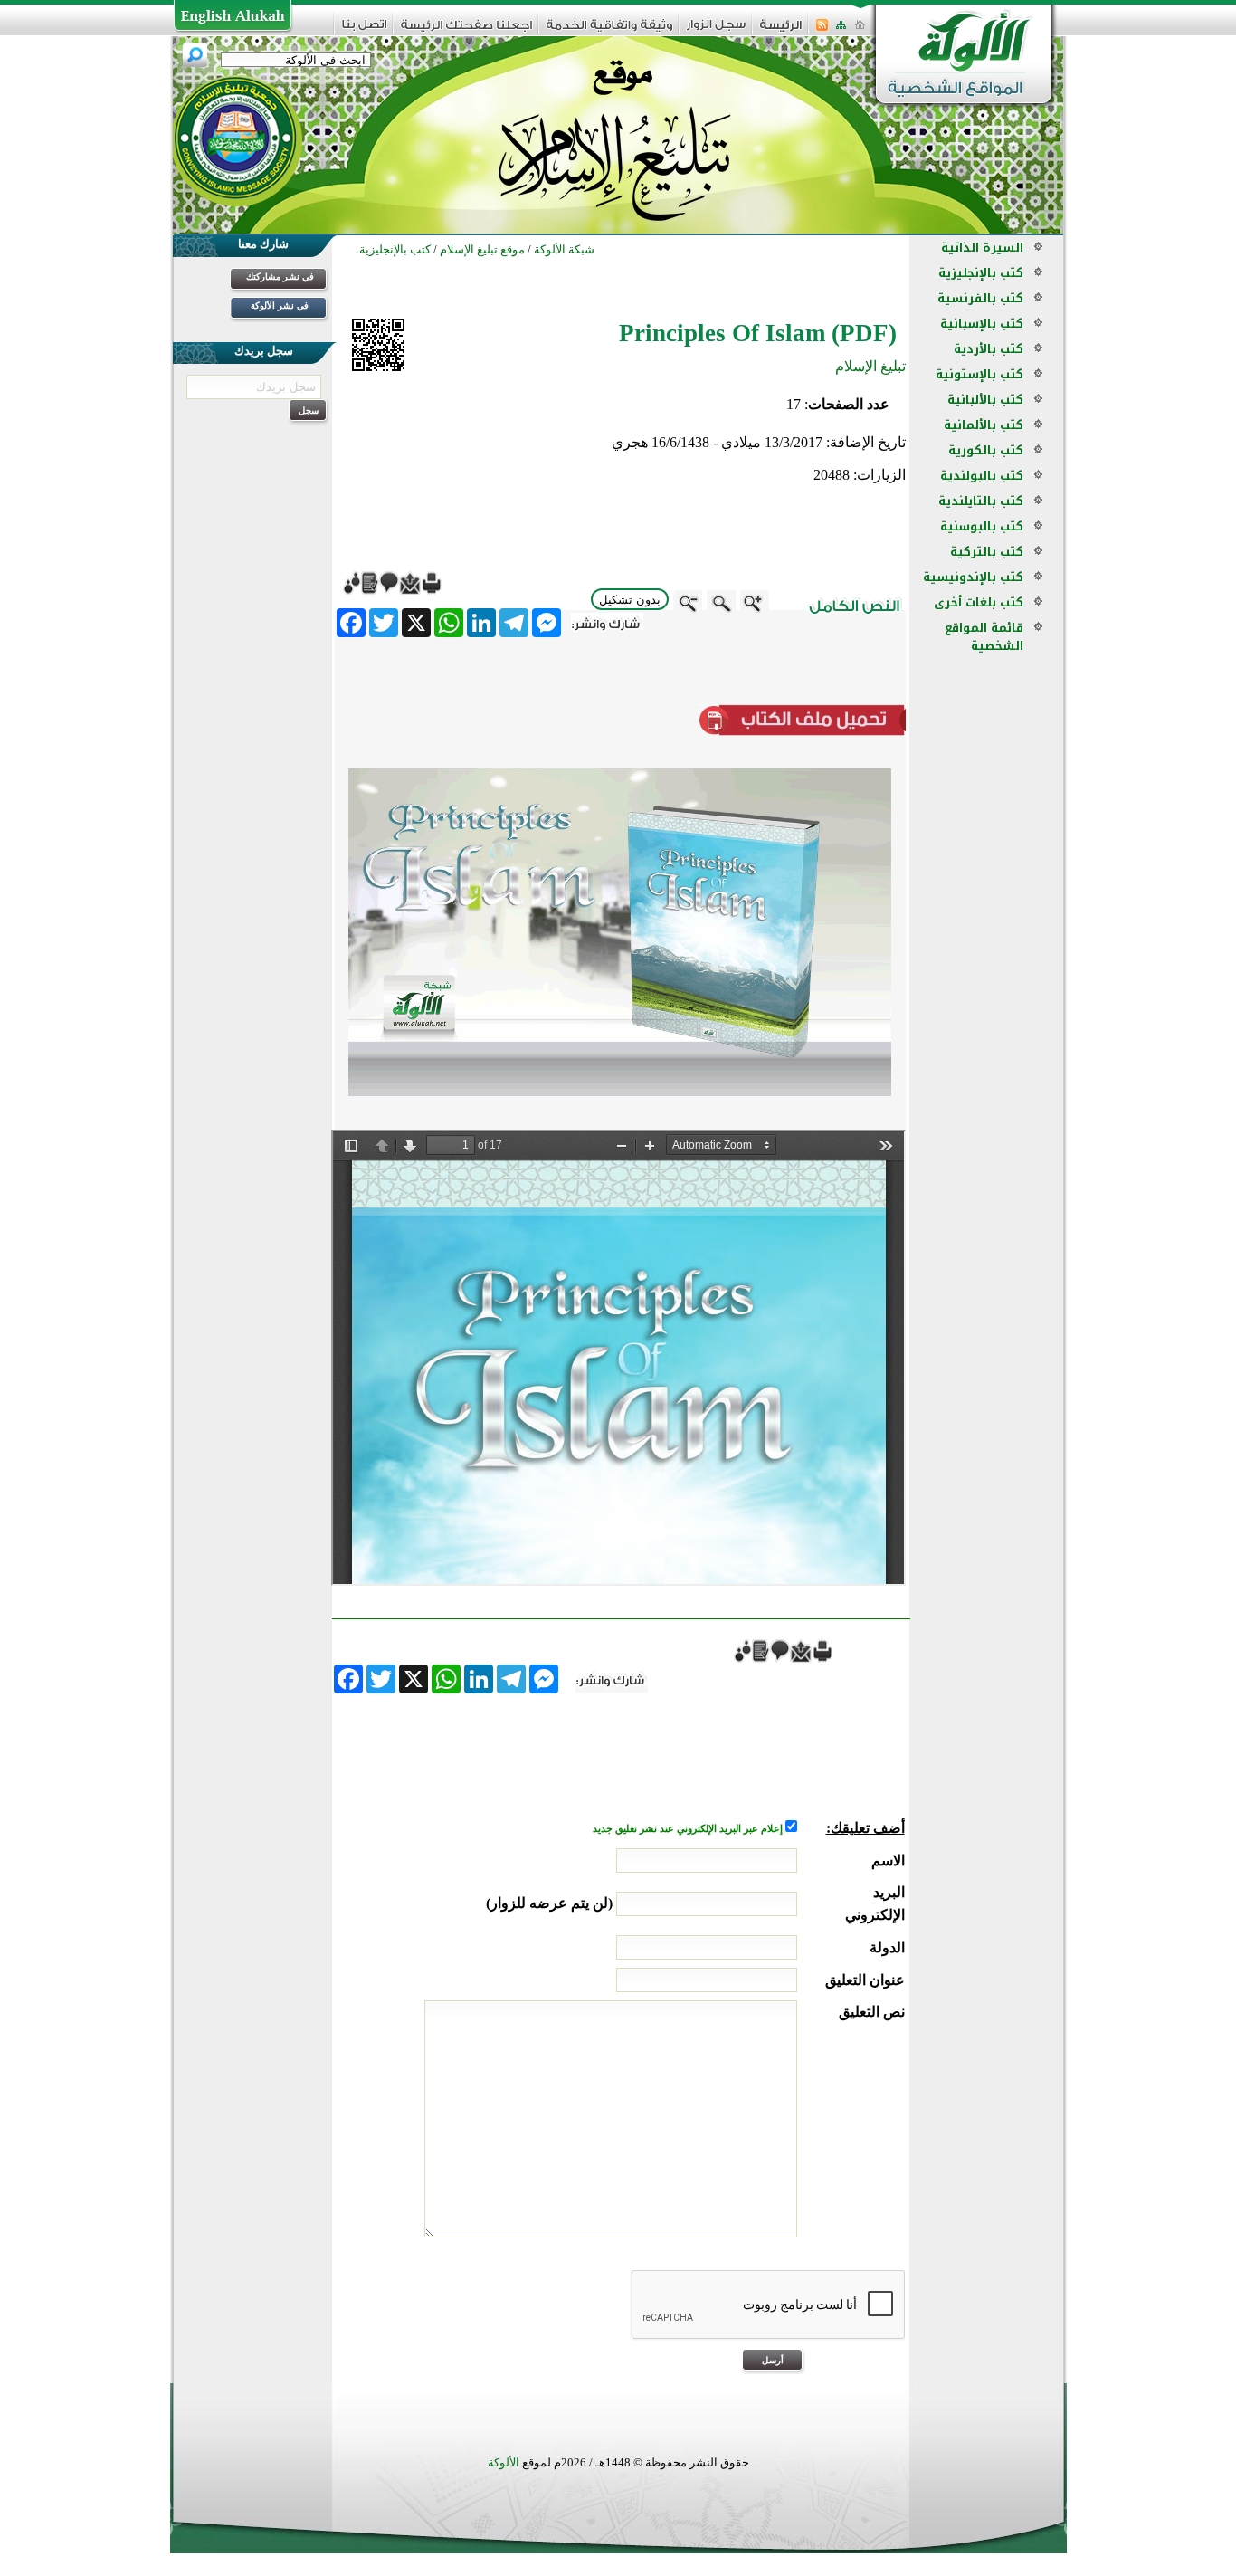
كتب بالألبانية (985, 400)
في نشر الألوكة (280, 305)
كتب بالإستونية (979, 374)
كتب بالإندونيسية (973, 577)
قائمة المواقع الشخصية (984, 637)
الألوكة (504, 2462)
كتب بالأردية (989, 349)
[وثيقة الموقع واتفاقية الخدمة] (609, 31)
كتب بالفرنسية (980, 298)
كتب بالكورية (986, 450)
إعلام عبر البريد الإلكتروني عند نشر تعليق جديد (689, 1829)
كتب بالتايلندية (981, 501)
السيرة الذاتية (982, 248)
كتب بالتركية (987, 552)
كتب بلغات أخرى (979, 602)
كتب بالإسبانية (982, 324)
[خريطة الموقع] (841, 30)
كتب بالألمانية (984, 425)
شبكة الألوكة (564, 249)
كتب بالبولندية (982, 476)
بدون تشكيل (630, 600)
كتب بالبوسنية (982, 526)
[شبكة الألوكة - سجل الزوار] (716, 30)
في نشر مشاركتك (280, 277)
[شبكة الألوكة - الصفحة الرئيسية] (781, 31)
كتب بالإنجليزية (981, 273)
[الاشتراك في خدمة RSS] (822, 30)
